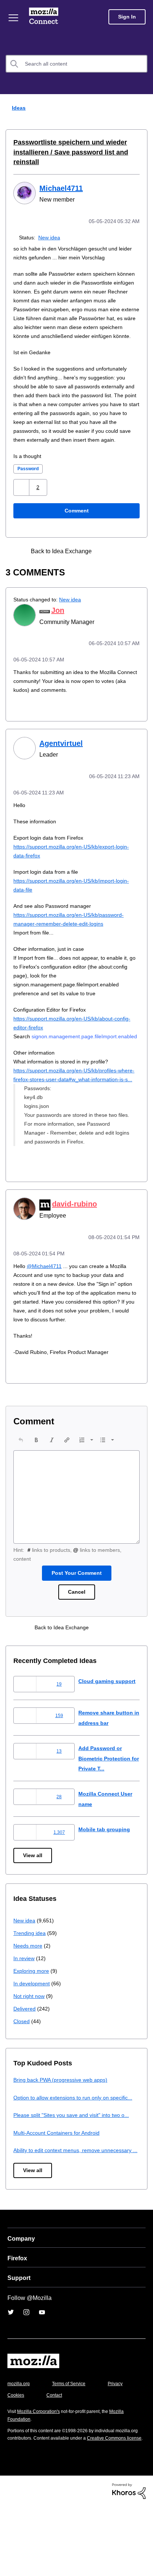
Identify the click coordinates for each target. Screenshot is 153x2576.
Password (29, 486)
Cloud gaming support (108, 1722)
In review (25, 2000)
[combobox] (76, 64)
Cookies (55, 2457)
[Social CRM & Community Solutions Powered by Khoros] (129, 2560)
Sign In (127, 17)
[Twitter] (11, 2374)
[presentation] (21, 1481)
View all (33, 1897)
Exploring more (32, 2012)
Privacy (16, 2457)
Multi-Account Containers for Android (60, 2184)
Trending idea (31, 1974)
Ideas (17, 108)
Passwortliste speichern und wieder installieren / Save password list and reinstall (66, 152)
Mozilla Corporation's (41, 2473)
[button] (22, 504)
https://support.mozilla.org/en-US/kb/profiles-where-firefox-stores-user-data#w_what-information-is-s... (71, 1104)
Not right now (30, 2037)
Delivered (25, 2050)
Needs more (29, 1987)
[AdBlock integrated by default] (107, 568)
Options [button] (143, 108)
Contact (95, 2457)
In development (33, 2025)
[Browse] (14, 18)
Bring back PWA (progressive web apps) (63, 2121)
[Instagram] (26, 2374)
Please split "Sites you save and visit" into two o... (76, 2167)
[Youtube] (42, 2374)
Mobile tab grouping (105, 1871)
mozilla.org (20, 2445)
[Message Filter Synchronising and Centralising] (120, 568)
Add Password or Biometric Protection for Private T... (107, 1800)
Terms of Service (73, 2445)
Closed (22, 2063)
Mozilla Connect (45, 17)
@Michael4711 (45, 1298)
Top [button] (10, 2558)
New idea (51, 237)
